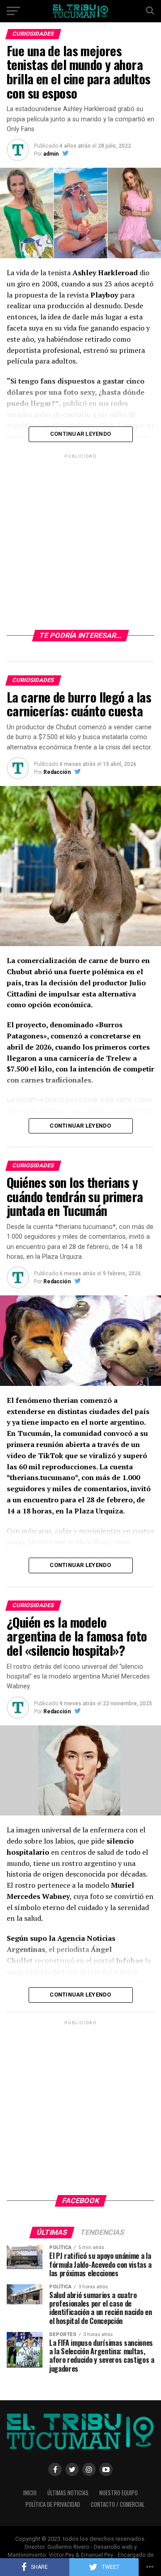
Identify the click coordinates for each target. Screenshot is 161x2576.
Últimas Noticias (68, 2493)
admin (51, 154)
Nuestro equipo (119, 2493)
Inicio (30, 2493)
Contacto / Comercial (118, 2504)
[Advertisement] (80, 541)
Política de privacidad (53, 2504)
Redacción (57, 772)
